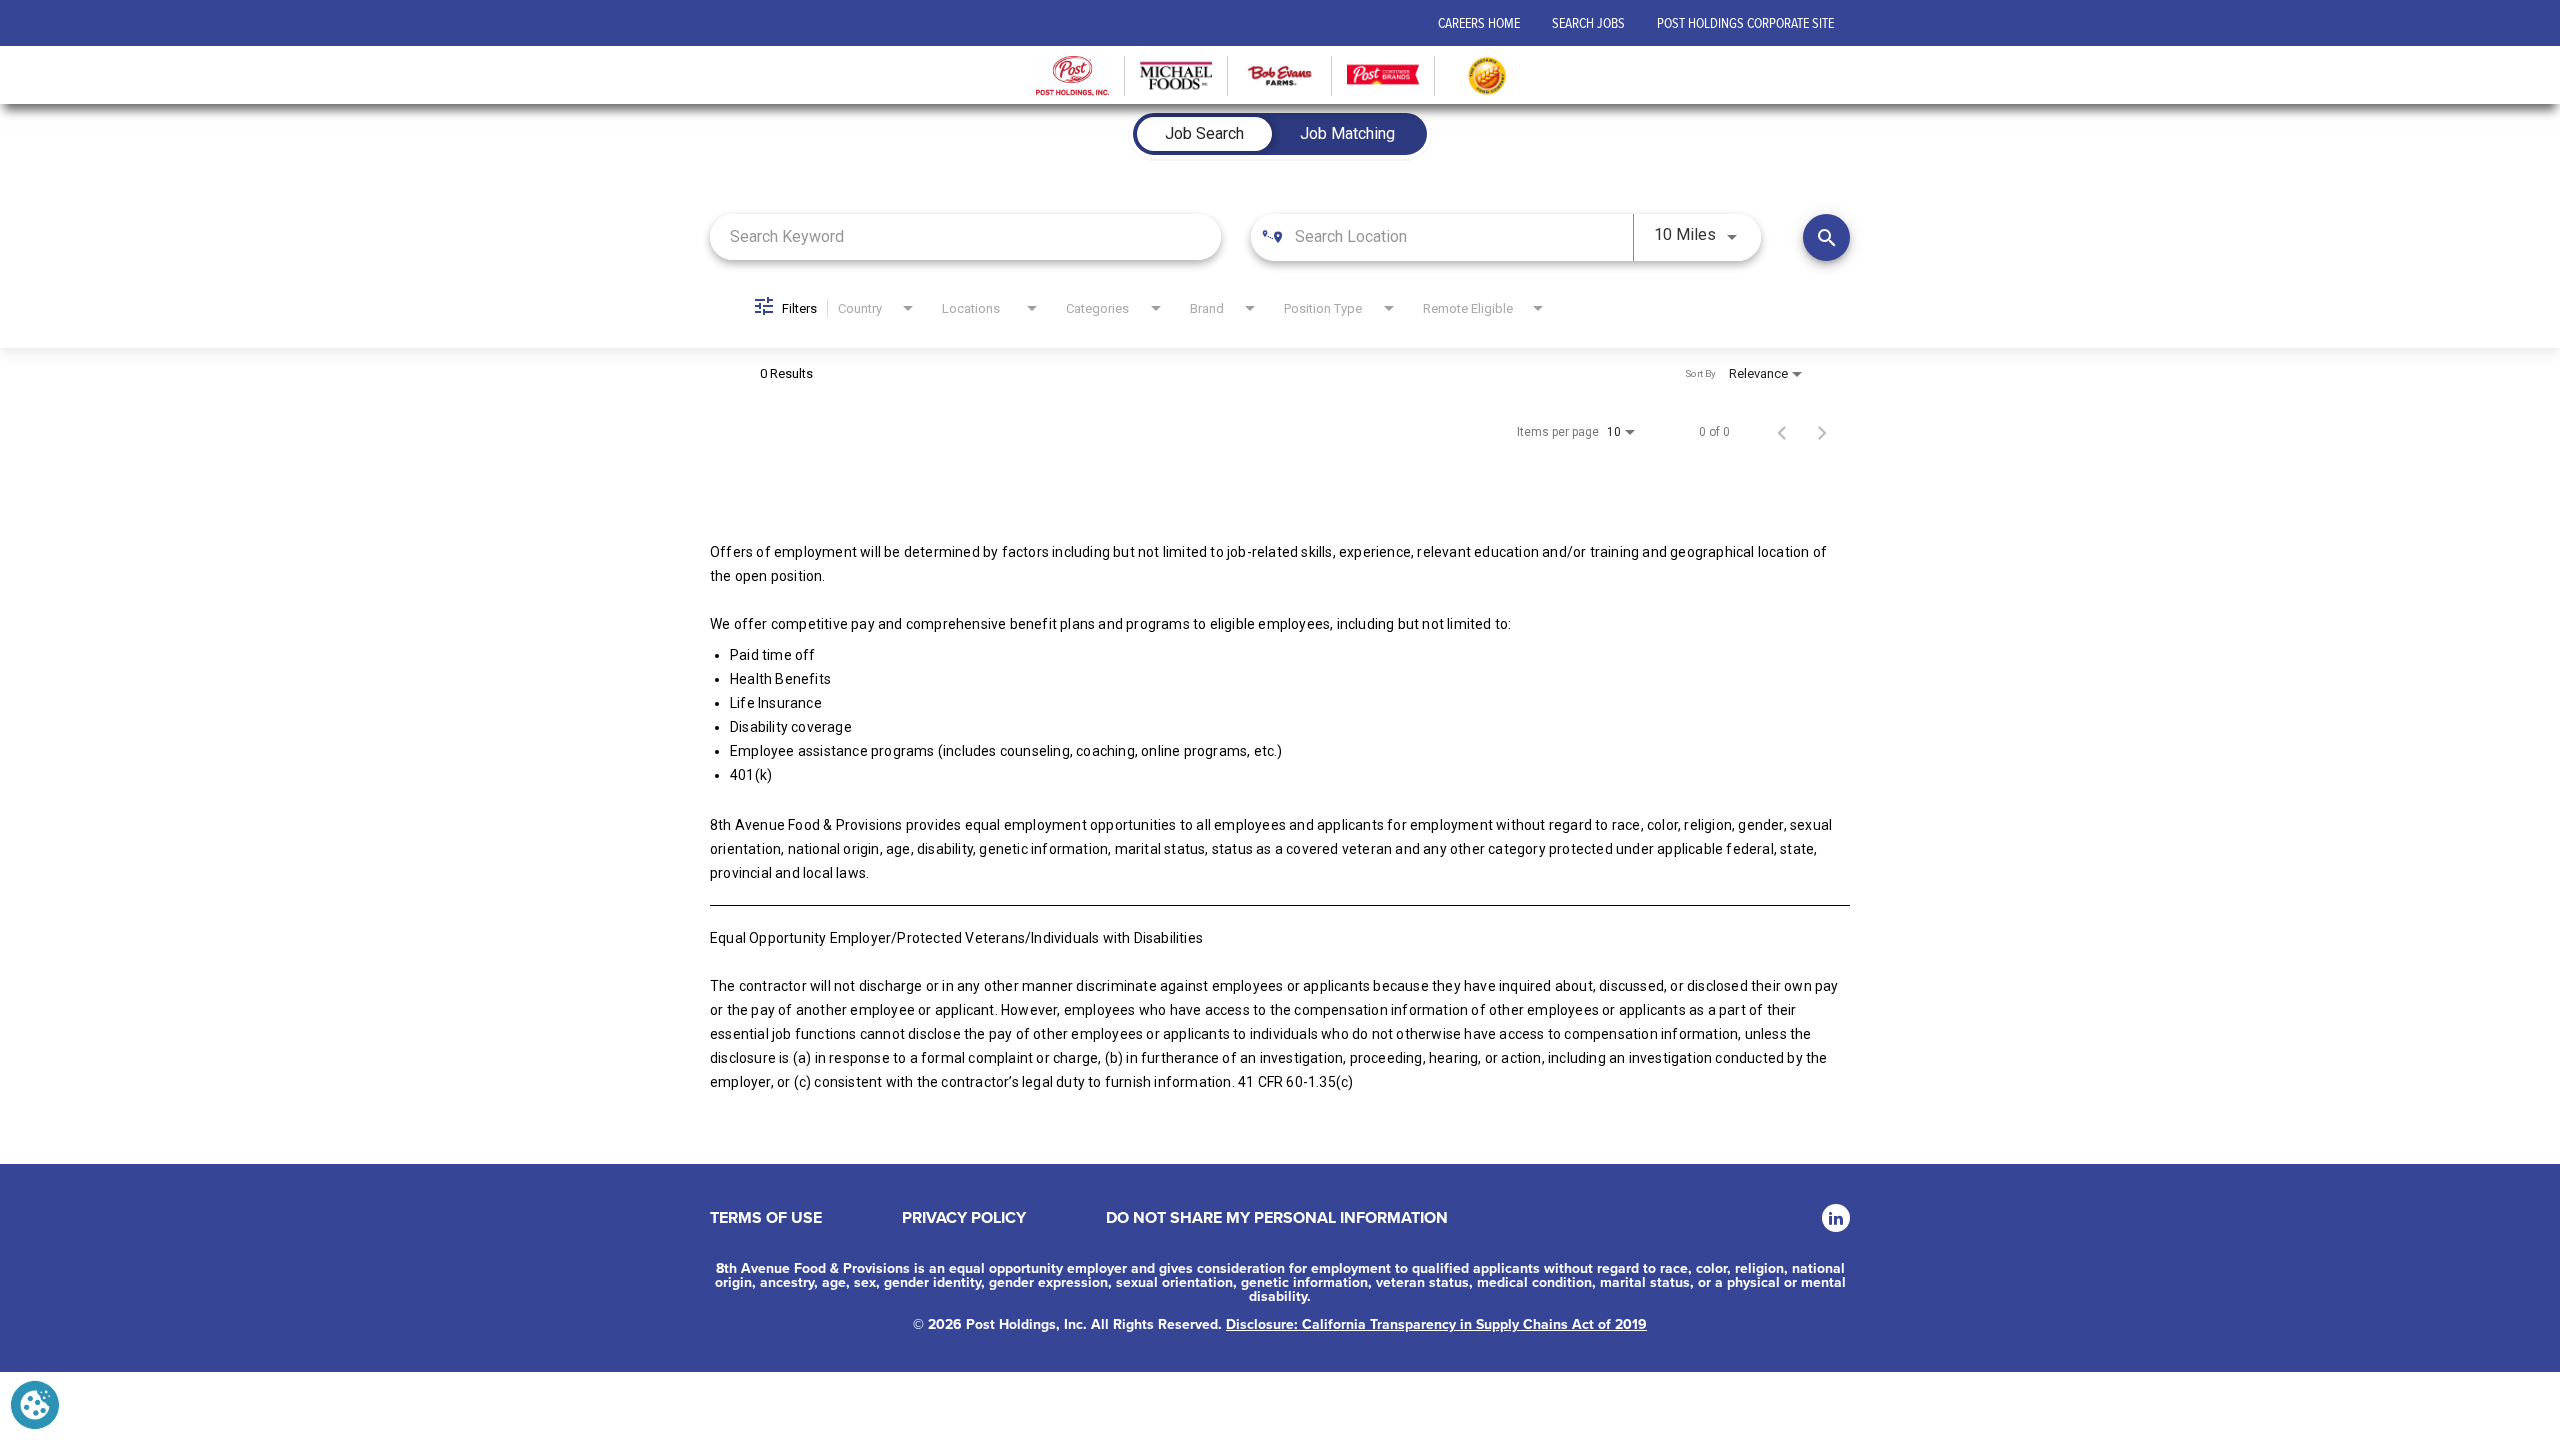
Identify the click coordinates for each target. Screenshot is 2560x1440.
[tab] (1204, 134)
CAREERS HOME (1479, 22)
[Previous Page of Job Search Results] (1782, 432)
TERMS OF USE (766, 1218)
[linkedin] (1836, 1218)
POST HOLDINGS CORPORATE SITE (1745, 22)
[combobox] (965, 236)
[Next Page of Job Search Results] (1822, 432)
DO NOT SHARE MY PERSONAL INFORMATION (1277, 1218)
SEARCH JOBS (1588, 22)
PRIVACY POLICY (964, 1218)
